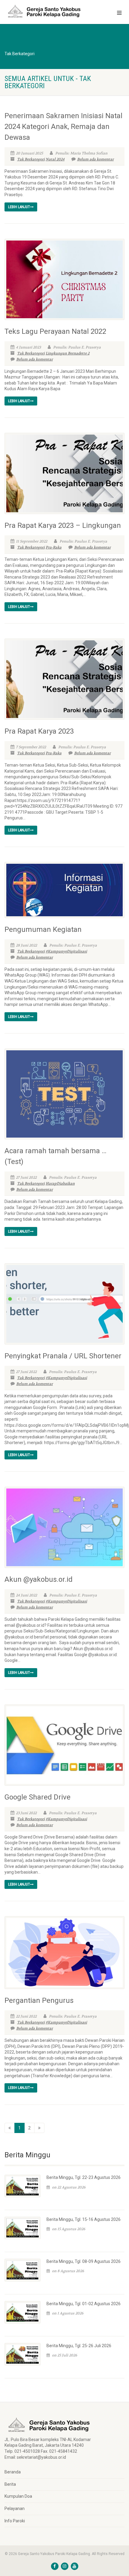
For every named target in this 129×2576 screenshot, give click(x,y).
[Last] (39, 2128)
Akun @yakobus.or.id (39, 1579)
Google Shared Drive (37, 1797)
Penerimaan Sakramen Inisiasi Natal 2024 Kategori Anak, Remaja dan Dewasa (63, 127)
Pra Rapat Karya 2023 (39, 731)
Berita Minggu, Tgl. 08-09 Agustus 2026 (84, 2261)
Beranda (13, 2472)
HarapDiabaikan (60, 1183)
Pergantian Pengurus (39, 2000)
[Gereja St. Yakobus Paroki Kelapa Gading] (43, 11)
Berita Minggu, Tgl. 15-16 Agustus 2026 (84, 2219)
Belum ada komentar (95, 159)
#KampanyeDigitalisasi (66, 951)
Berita (10, 2484)
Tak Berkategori (31, 159)
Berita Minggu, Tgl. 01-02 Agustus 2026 (84, 2304)
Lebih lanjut (19, 207)
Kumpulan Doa (18, 2496)
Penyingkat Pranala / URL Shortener (63, 1356)
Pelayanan (15, 2509)
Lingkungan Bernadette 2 (67, 353)
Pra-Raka (54, 547)
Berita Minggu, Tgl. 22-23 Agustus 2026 (84, 2177)
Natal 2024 (55, 159)
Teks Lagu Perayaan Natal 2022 (55, 331)
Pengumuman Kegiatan (43, 929)
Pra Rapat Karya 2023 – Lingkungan (63, 525)
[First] (10, 2128)
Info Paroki (15, 2521)
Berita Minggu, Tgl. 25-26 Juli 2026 (79, 2346)
